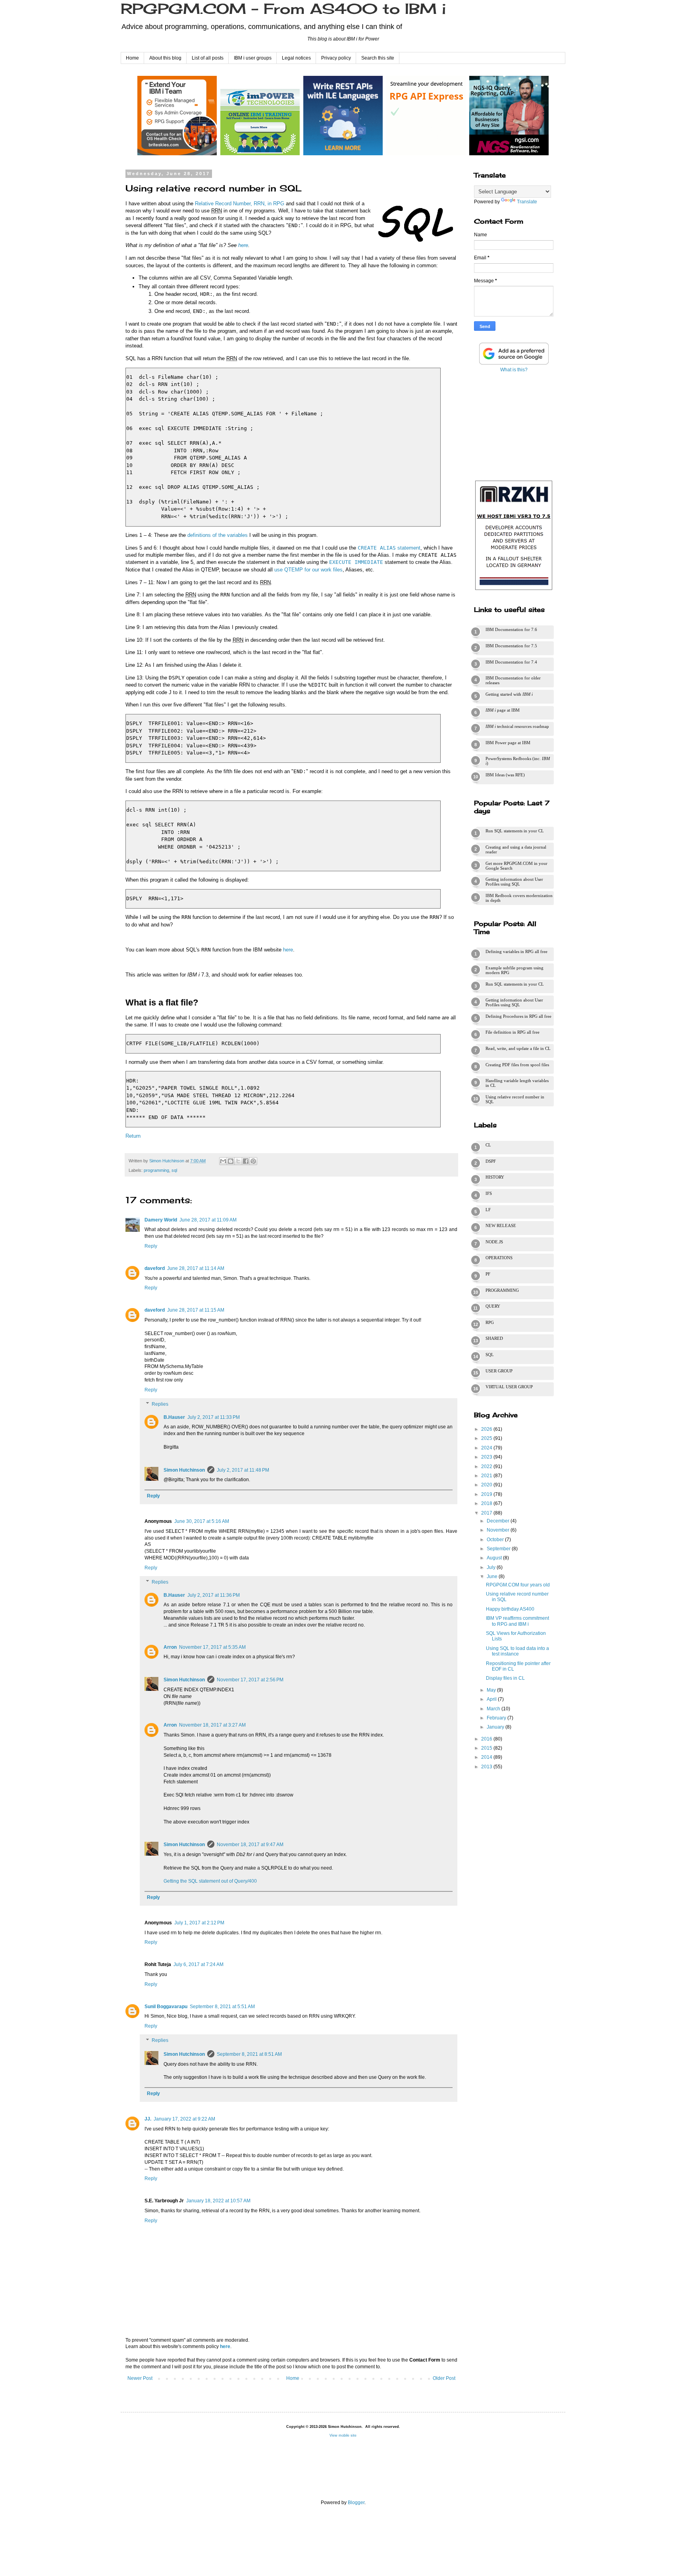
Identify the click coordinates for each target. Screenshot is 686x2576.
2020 (487, 1485)
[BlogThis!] (231, 1161)
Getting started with (509, 694)
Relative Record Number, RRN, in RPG (240, 204)
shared (494, 1338)
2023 (487, 1457)
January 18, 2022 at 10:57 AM (218, 2201)
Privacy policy (336, 58)
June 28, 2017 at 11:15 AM (196, 1310)
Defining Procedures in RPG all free (518, 1016)
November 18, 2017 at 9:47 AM (250, 1845)
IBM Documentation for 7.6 (511, 629)
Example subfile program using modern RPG (514, 970)
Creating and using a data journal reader (516, 849)
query (493, 1306)
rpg (490, 1322)
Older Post (444, 2378)
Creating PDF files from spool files (517, 1065)
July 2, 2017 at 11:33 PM (214, 1417)
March (494, 1709)
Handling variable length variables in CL (517, 1083)
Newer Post (140, 2378)
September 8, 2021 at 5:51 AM (222, 2007)
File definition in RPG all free (513, 1032)
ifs (489, 1193)
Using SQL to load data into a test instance (517, 1651)
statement (389, 548)
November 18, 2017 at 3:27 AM (212, 1725)
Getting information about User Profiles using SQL (514, 882)
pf (488, 1274)
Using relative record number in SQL (515, 1099)
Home (132, 58)
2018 (487, 1503)
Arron (170, 1647)
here (243, 245)
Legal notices (296, 58)
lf (488, 1210)
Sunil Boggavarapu (166, 2007)
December (499, 1521)
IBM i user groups (253, 58)
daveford (155, 1268)
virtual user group (509, 1387)
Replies (160, 1404)
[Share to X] (238, 1161)
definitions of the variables (218, 535)
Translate (527, 202)
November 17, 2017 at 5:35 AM (212, 1647)
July (492, 1567)
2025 (487, 1438)
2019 (487, 1494)
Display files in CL (505, 1678)
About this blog (165, 58)
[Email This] (223, 1161)
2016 (487, 1739)
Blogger (356, 2503)
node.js (494, 1242)
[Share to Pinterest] (253, 1161)
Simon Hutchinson (184, 1470)
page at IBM (503, 710)
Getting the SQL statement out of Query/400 (210, 1881)
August (495, 1558)
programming (156, 1170)
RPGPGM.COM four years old (518, 1585)
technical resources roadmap (517, 726)
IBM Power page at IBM (508, 743)
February (497, 1718)
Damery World (161, 1220)
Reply (151, 1246)
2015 (487, 1748)
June (493, 1576)
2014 (487, 1757)
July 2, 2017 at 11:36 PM (214, 1595)
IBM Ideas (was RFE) (505, 775)
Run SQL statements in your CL (515, 831)
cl (488, 1145)
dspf (491, 1161)
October (496, 1540)
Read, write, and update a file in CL (518, 1048)
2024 (487, 1448)
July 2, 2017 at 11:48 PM (243, 1470)
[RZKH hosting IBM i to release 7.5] (514, 590)
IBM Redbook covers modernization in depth (519, 898)
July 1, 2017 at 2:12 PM (199, 1923)
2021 (487, 1476)
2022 (487, 1466)
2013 (487, 1767)
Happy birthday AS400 (510, 1609)
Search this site (378, 58)
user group (499, 1371)
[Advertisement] (514, 425)
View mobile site (343, 2435)
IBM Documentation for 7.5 (511, 646)
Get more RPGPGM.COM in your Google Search (516, 866)
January (496, 1727)
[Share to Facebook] (246, 1161)
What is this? (514, 370)
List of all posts (208, 58)
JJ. (148, 2119)
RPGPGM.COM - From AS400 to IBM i (283, 9)
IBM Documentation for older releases (513, 680)
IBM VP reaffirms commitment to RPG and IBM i (517, 1621)
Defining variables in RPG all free (516, 951)
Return (133, 1136)
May (492, 1690)
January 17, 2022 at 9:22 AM (184, 2119)
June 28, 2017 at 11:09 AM (208, 1220)
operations (499, 1258)
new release (501, 1225)
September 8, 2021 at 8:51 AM (249, 2054)
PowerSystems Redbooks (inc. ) (518, 761)
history (495, 1177)
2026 (487, 1429)
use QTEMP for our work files (308, 570)
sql (174, 1170)
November (499, 1530)
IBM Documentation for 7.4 (511, 662)
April (492, 1699)
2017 (487, 1513)
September (499, 1549)
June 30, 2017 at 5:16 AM (202, 1521)
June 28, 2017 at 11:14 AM (196, 1268)
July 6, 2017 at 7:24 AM (198, 1964)
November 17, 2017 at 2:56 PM (250, 1680)
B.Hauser (174, 1417)
